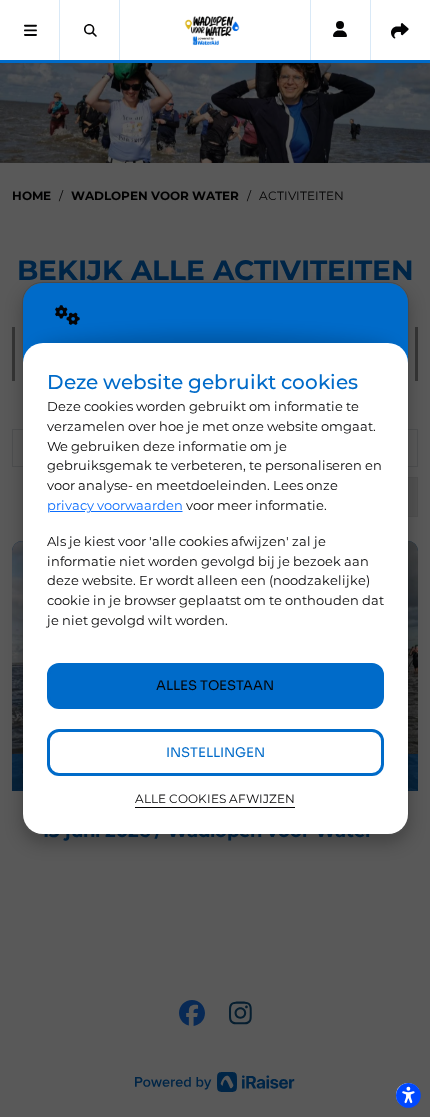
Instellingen (215, 752)
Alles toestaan (215, 685)
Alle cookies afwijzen (215, 799)
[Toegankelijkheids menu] (408, 1095)
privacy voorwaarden (115, 505)
